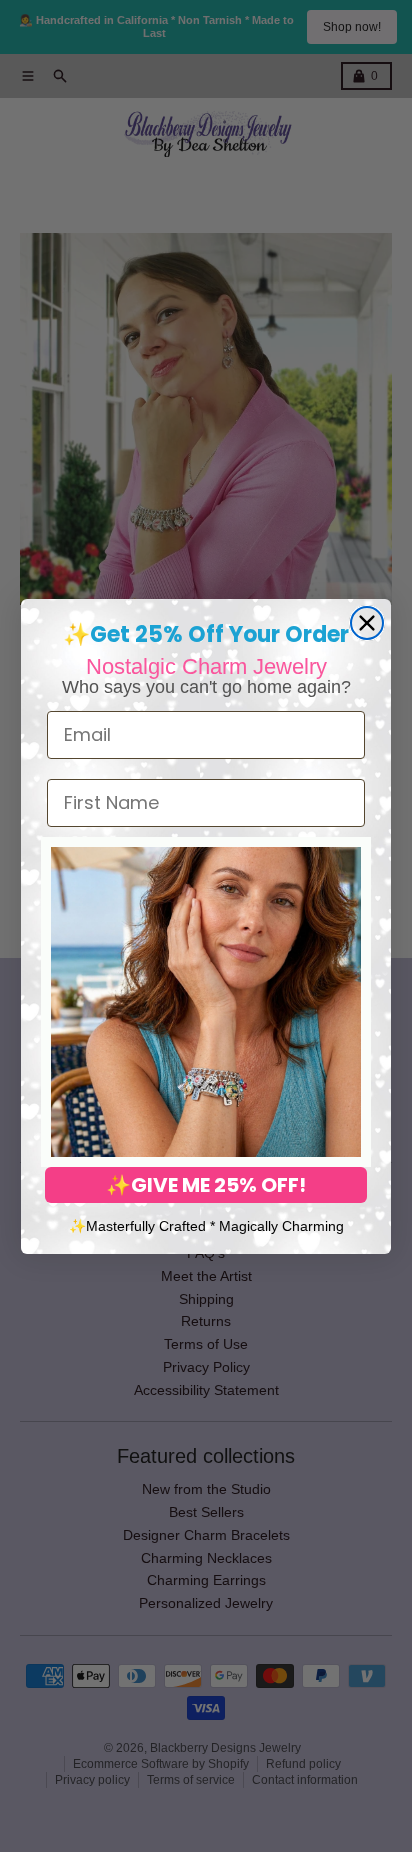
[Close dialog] (367, 623)
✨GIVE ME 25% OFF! (206, 1185)
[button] (206, 1002)
